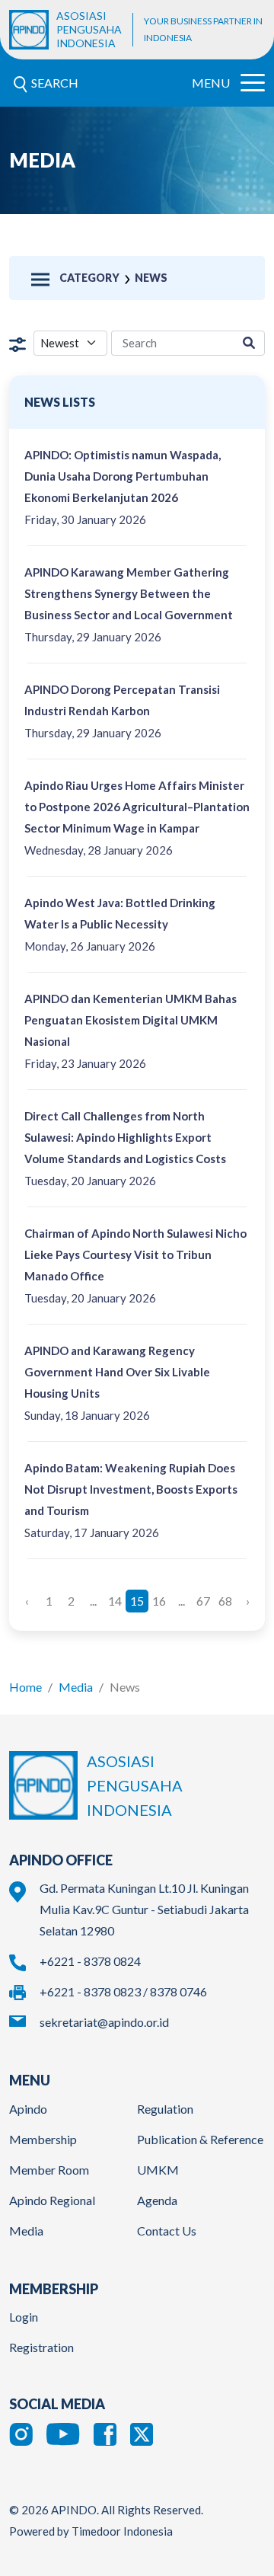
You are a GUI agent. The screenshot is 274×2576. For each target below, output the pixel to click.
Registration (41, 2347)
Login (24, 2317)
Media (76, 1687)
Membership (43, 2139)
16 (159, 1601)
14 (115, 1601)
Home (25, 1687)
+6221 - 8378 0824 (90, 1961)
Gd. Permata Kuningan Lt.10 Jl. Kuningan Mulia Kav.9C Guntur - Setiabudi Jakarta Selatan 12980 (144, 1909)
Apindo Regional (52, 2200)
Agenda (157, 2200)
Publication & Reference (200, 2139)
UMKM (158, 2170)
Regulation (165, 2109)
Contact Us (167, 2231)
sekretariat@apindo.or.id (104, 2022)
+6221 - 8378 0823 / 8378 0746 (123, 1991)
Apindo (28, 2109)
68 (225, 1601)
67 (203, 1601)
